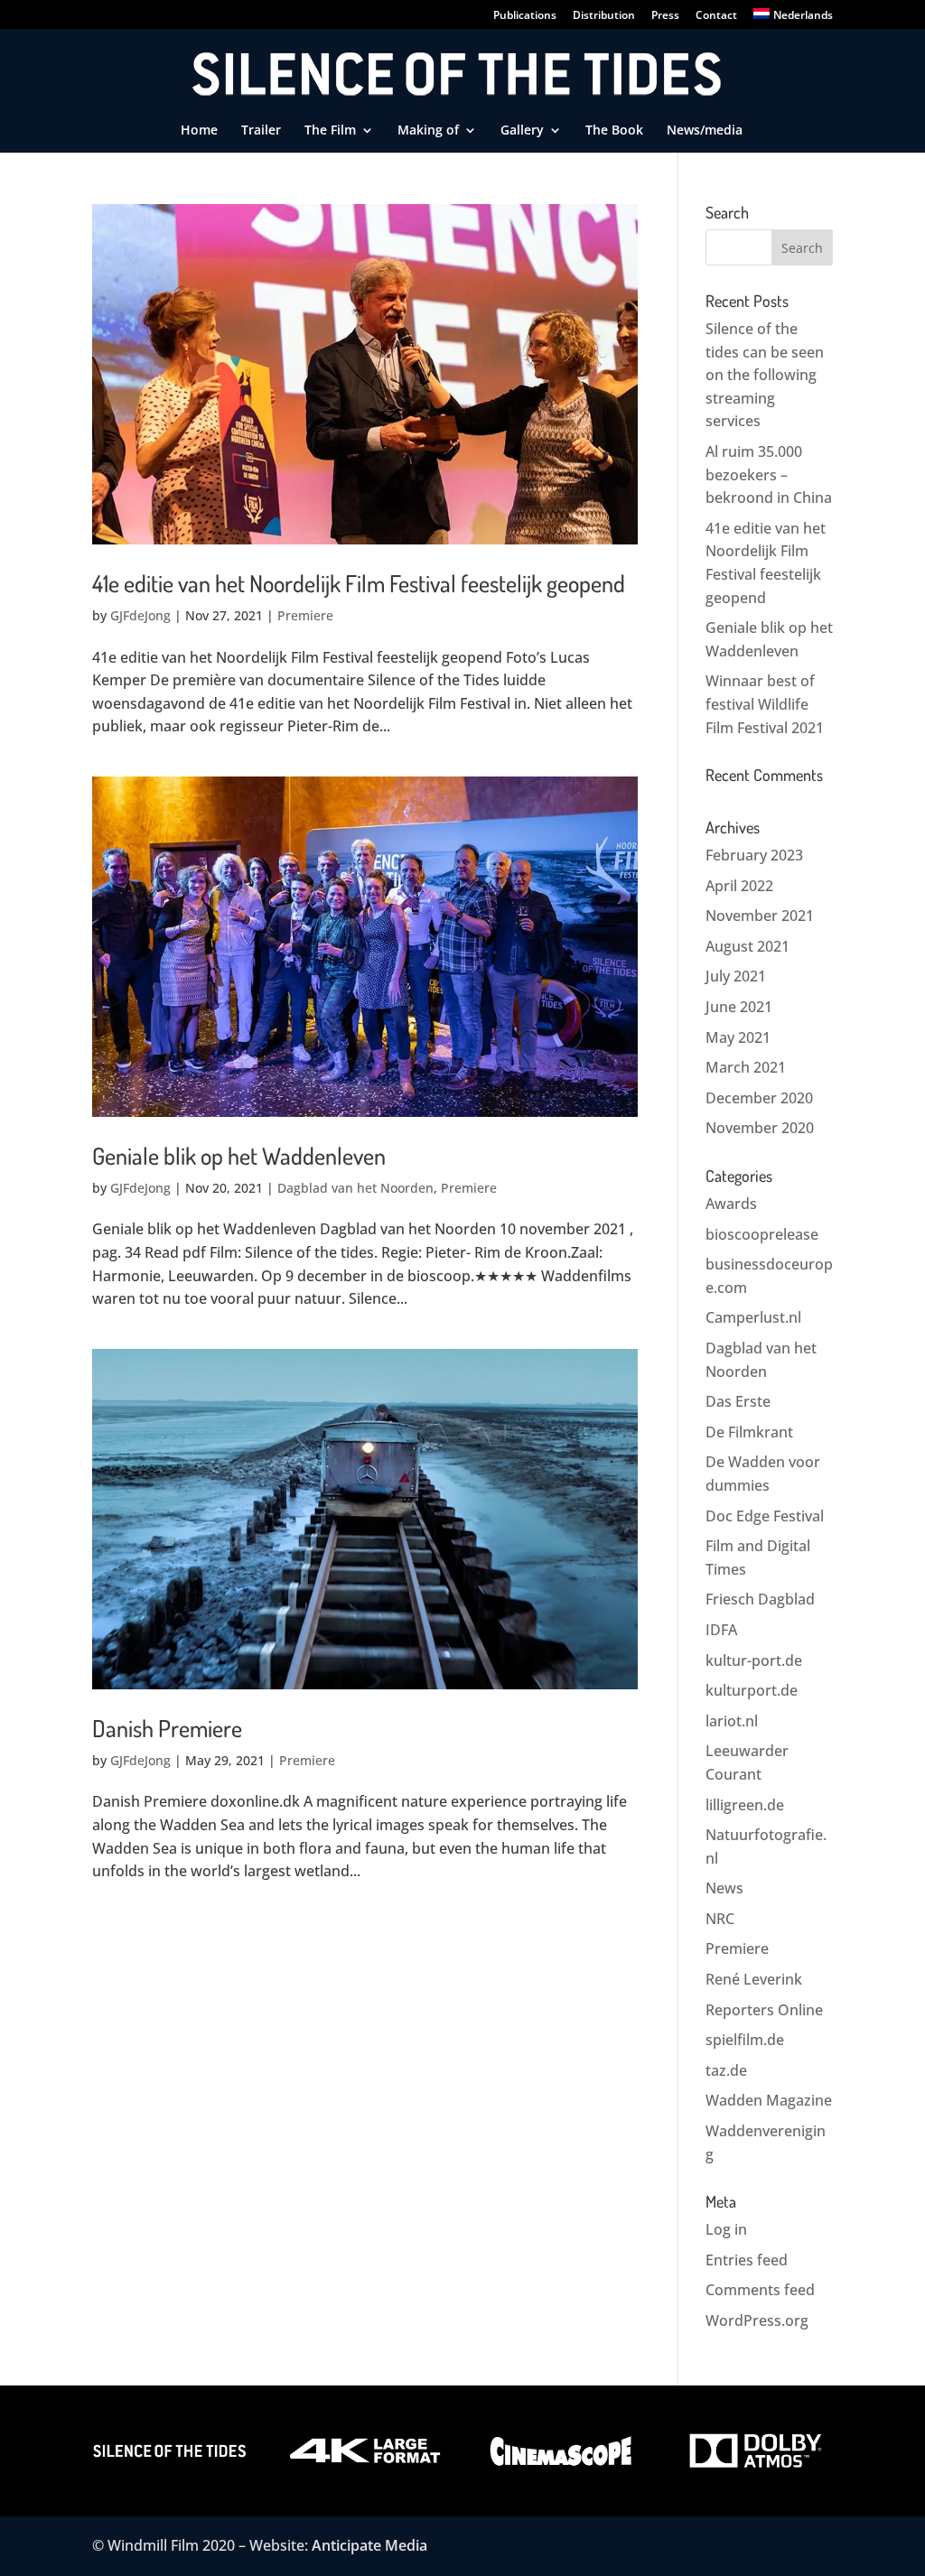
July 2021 (736, 976)
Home (199, 131)
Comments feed (760, 2290)
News (724, 1888)
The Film (330, 131)
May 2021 (738, 1037)
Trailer (261, 131)
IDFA (721, 1630)
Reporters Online (764, 2010)
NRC (720, 1919)
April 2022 (739, 886)
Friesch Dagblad (760, 1599)
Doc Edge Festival (765, 1516)
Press (665, 16)
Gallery (522, 131)
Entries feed (747, 2260)
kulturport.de (752, 1690)
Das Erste (738, 1401)
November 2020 (760, 1128)
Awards (731, 1204)
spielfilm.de (745, 2040)
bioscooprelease (762, 1234)
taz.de (726, 2070)
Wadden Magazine (769, 2100)
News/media (705, 131)
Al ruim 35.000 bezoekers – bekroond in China (769, 474)
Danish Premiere (167, 1728)
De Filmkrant (749, 1432)
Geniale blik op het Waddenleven (239, 1155)
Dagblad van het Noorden (355, 1188)
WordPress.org (757, 2320)
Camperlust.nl (753, 1317)
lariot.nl (732, 1721)
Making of (428, 131)
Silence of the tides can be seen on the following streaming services (765, 375)
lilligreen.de (745, 1805)
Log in (726, 2229)
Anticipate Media (369, 2545)
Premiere (305, 615)
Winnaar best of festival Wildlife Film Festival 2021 (765, 704)
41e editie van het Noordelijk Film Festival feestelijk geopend (359, 583)
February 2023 (754, 855)
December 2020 (759, 1098)
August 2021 (747, 946)
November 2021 (760, 916)
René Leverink (754, 1979)
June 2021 (739, 1007)
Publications (525, 16)
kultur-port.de (754, 1660)
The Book (614, 131)
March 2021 (746, 1067)
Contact (716, 16)
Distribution (604, 16)
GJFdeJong (140, 615)
